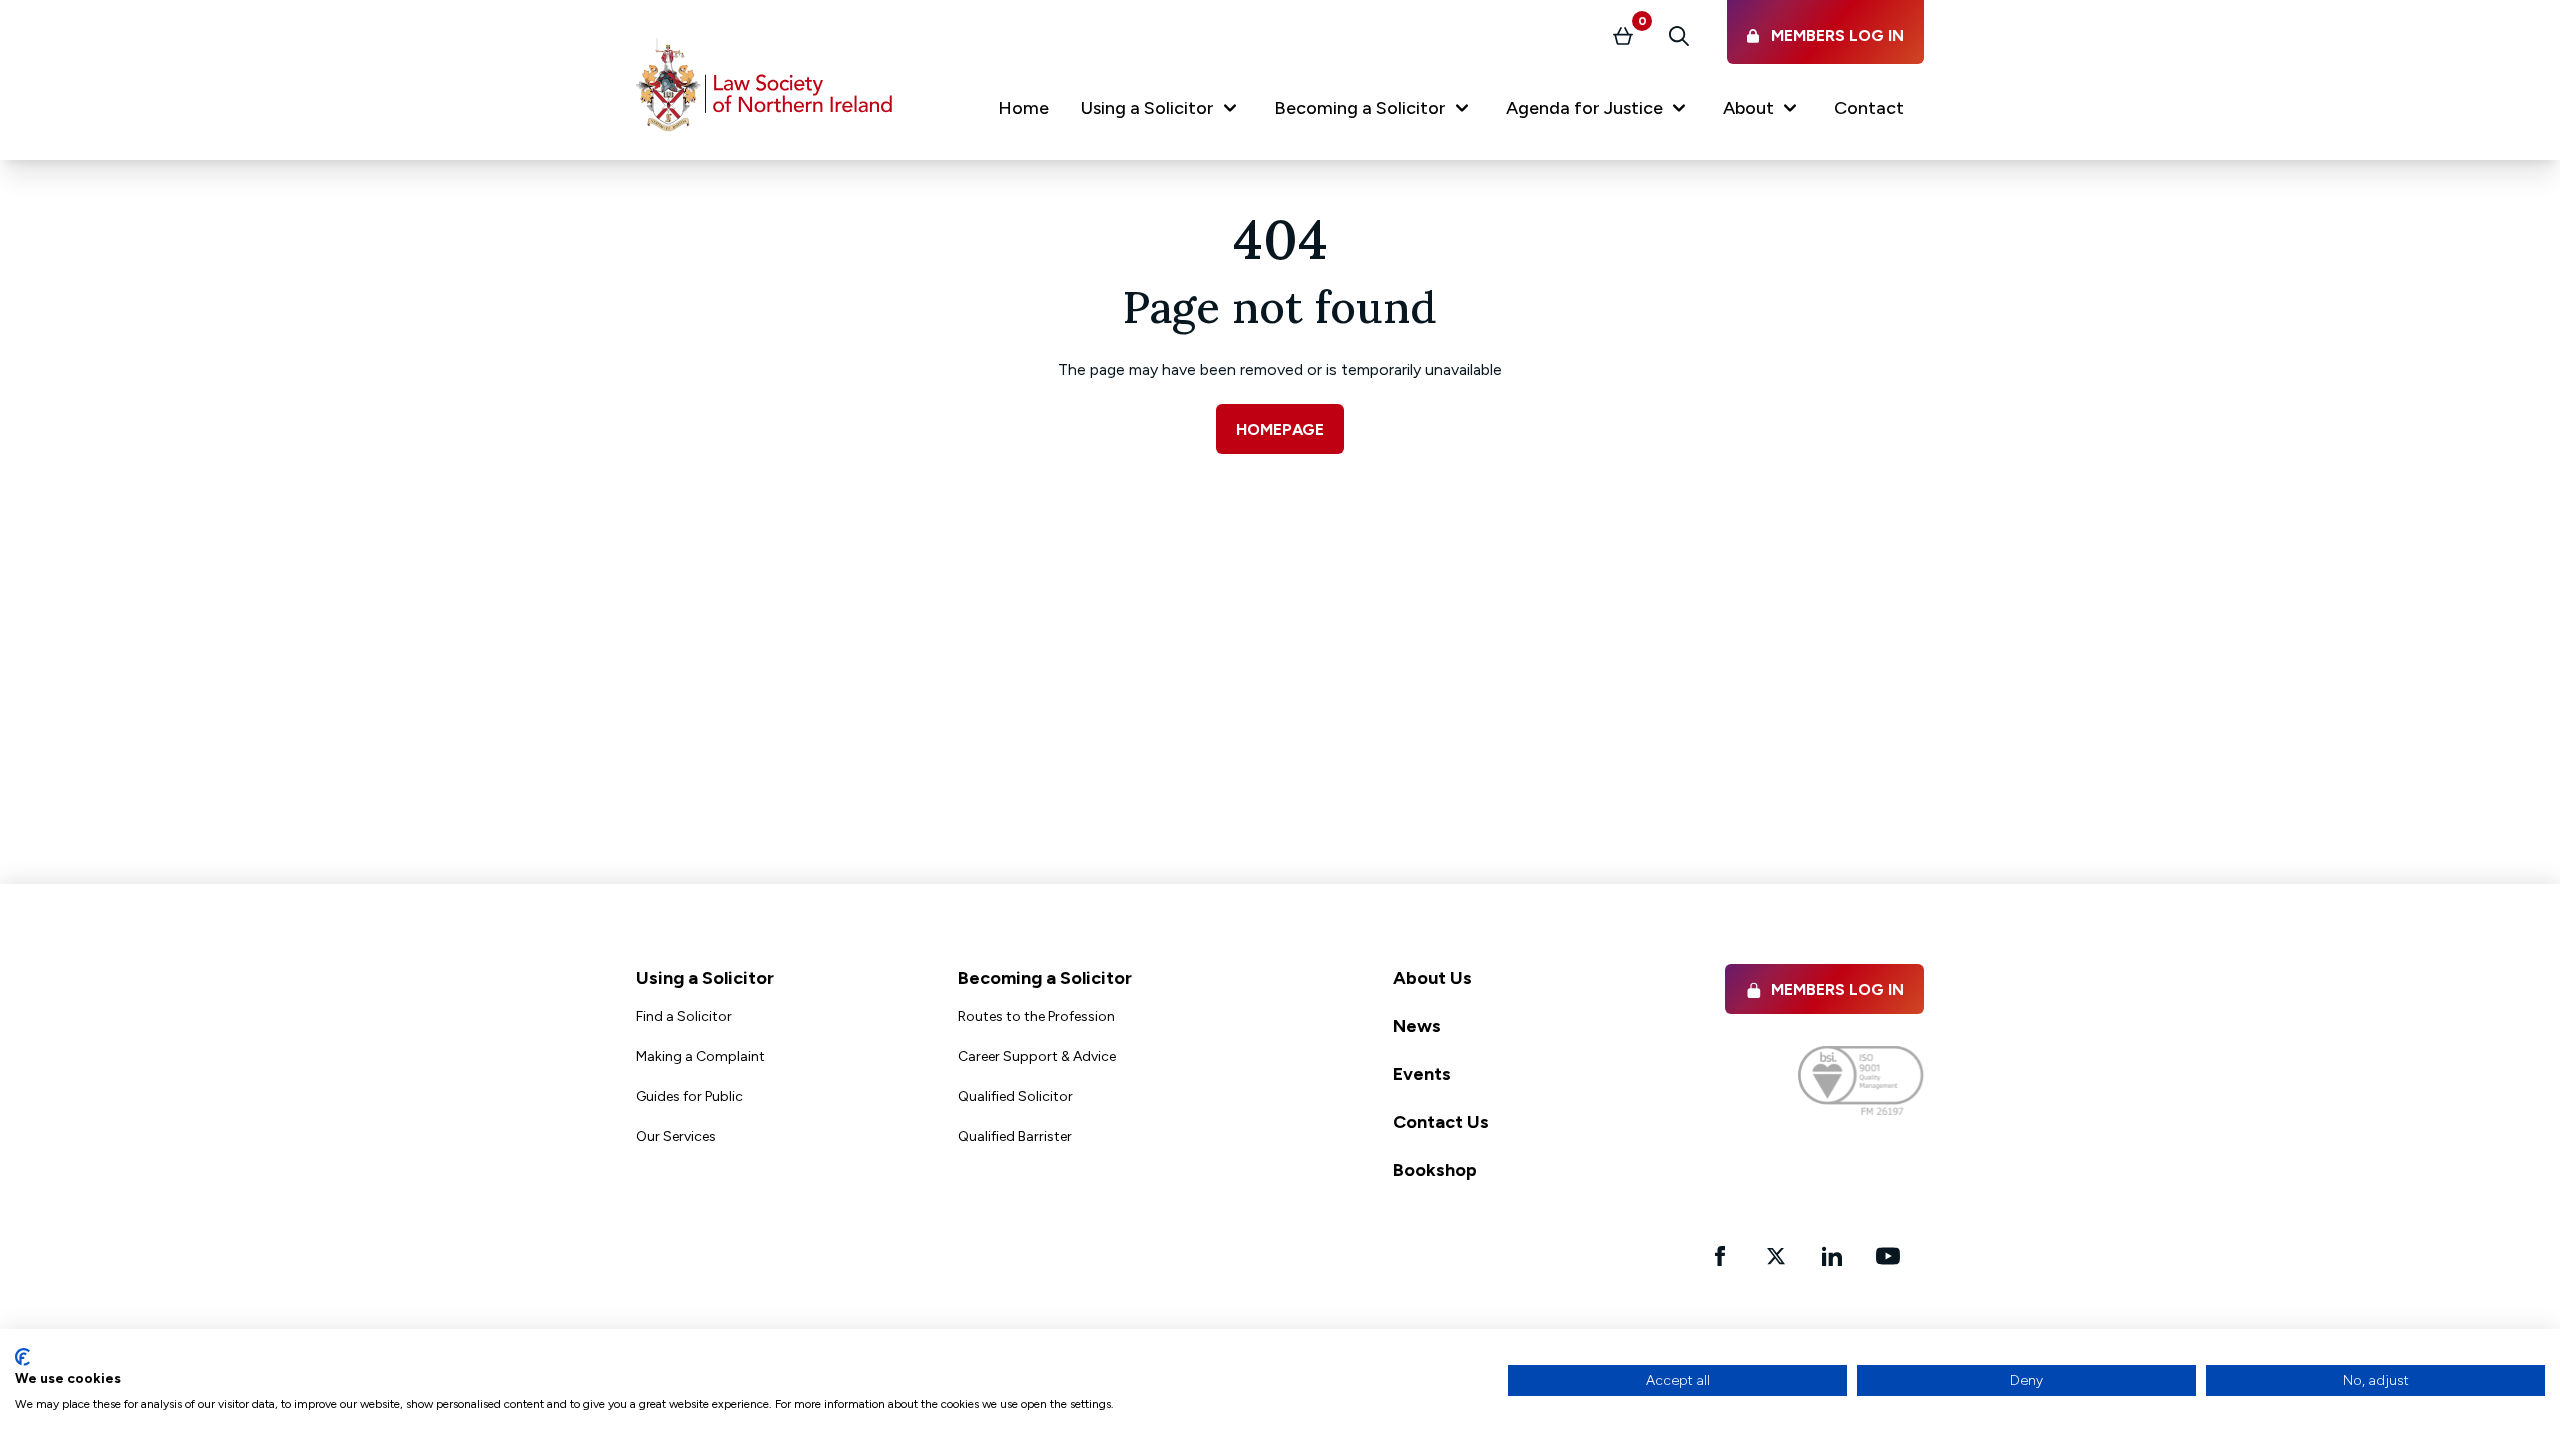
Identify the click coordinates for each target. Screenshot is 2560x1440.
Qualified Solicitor (1015, 1096)
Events (1422, 1074)
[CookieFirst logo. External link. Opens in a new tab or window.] (22, 1357)
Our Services (676, 1136)
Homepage (1280, 429)
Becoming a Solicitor (1045, 978)
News (1417, 1026)
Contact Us (1441, 1122)
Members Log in (1837, 989)
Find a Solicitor (684, 1016)
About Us (1432, 978)
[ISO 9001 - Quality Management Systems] (1861, 1080)
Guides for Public (689, 1096)
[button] (1161, 112)
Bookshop (1435, 1170)
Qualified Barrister (1015, 1136)
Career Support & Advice (1037, 1056)
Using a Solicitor (705, 978)
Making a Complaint (700, 1056)
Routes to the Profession (1036, 1016)
